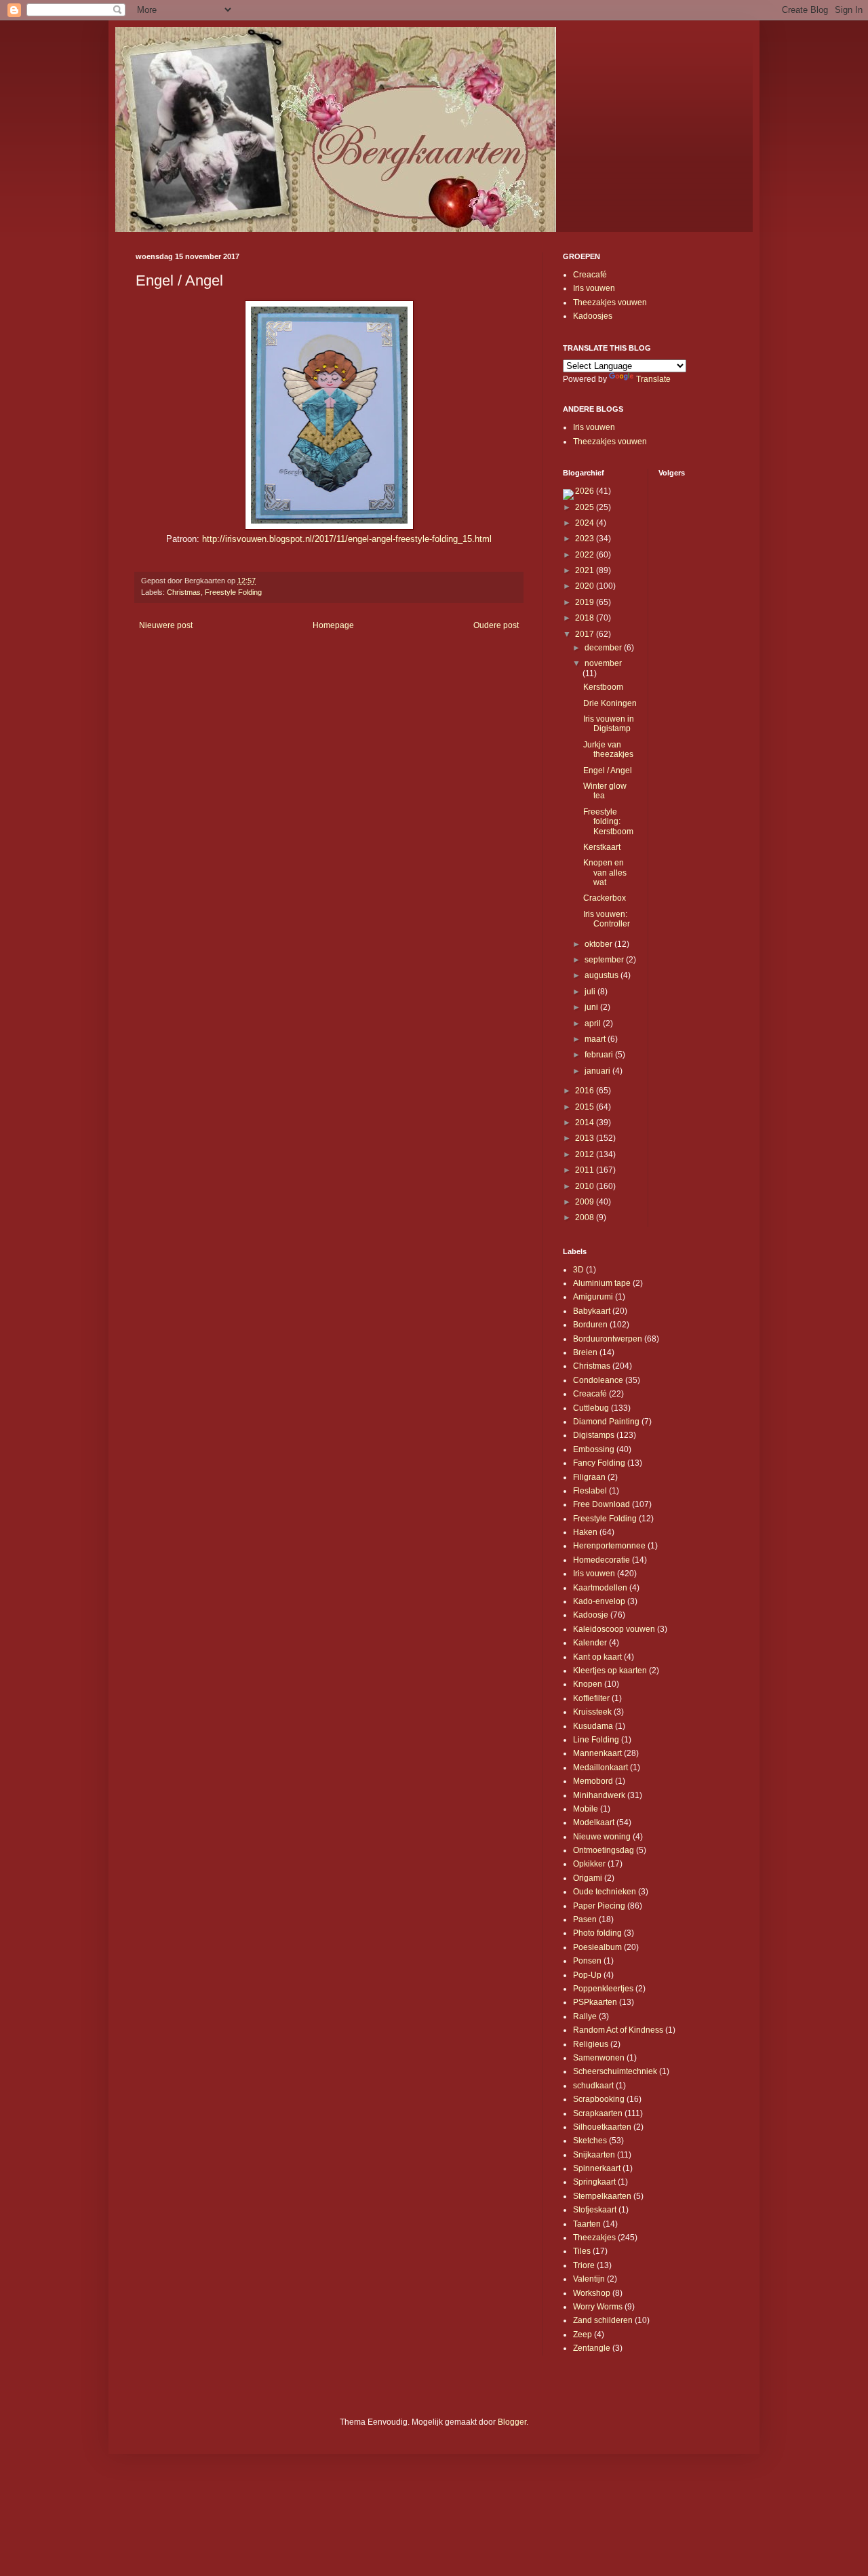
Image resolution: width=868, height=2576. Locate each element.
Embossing (594, 1449)
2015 (586, 1107)
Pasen (585, 1919)
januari (598, 1071)
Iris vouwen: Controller (607, 919)
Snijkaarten (594, 2155)
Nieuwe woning (602, 1837)
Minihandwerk (599, 1795)
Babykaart (592, 1311)
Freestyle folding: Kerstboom (608, 822)
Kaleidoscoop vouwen (614, 1629)
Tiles (582, 2251)
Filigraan (589, 1477)
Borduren (590, 1325)
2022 (586, 555)
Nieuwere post (166, 625)
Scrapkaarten (598, 2113)
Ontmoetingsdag (604, 1850)
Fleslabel (590, 1491)
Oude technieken (605, 1892)
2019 (586, 602)
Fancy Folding (599, 1463)
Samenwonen (599, 2058)
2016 (586, 1091)
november (603, 663)
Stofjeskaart (595, 2210)
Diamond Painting (606, 1422)
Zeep (583, 2335)
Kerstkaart (602, 847)
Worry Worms (598, 2307)
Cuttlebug (591, 1408)
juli (591, 992)
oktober (599, 944)
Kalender (590, 1643)
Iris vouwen (594, 288)
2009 (586, 1202)
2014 (586, 1123)
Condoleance (598, 1380)
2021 (586, 570)
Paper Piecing (599, 1906)
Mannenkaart (597, 1753)
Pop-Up (587, 1975)
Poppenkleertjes (603, 1989)
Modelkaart (594, 1822)
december (604, 648)
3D (578, 1270)
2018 (586, 618)
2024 (586, 523)
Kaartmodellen (600, 1588)
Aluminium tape (602, 1283)
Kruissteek (592, 1712)
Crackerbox (605, 898)
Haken (585, 1532)
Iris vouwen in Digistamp (609, 724)
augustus (603, 975)
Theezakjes (594, 2238)
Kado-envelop (599, 1601)
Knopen (588, 1684)
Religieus (591, 2044)
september (605, 960)
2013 (586, 1138)
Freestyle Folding (233, 592)
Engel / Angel (608, 770)
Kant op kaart (597, 1657)
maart (596, 1039)
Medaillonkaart (600, 1768)
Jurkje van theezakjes (608, 749)
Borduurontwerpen (608, 1339)
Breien (585, 1352)
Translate (653, 379)
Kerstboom (603, 687)
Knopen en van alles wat (605, 873)
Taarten (587, 2224)
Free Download (601, 1504)
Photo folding (597, 1933)
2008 (586, 1217)
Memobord (593, 1781)
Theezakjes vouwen (610, 303)
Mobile (586, 1809)
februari (600, 1055)
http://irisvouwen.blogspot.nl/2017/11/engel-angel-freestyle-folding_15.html (347, 539)
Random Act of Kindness (618, 2030)
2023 (586, 539)
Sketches (590, 2141)
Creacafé (590, 275)
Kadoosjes (593, 316)
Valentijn (589, 2279)
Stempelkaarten (602, 2196)
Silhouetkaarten (602, 2127)
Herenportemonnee (609, 1546)
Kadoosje (591, 1615)
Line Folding (596, 1740)
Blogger (512, 2422)
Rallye (585, 2016)
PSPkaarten (595, 2002)
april (594, 1023)
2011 (586, 1170)
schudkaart (593, 2086)
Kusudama (593, 1726)
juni (592, 1007)
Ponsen (587, 1961)
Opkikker (589, 1864)
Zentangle (592, 2348)
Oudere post (496, 625)
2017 (586, 634)
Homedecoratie (601, 1560)
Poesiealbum (597, 1947)
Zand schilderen (603, 2320)
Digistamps (594, 1435)
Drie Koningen (610, 703)
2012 (586, 1154)
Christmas (184, 592)
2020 (586, 586)
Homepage (333, 625)
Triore (584, 2265)
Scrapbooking (599, 2099)
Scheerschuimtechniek (615, 2071)
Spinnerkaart (597, 2168)
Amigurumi (593, 1297)
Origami (588, 1878)
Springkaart (594, 2182)
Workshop (592, 2293)
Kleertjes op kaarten (610, 1671)
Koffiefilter (591, 1698)
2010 (586, 1186)
